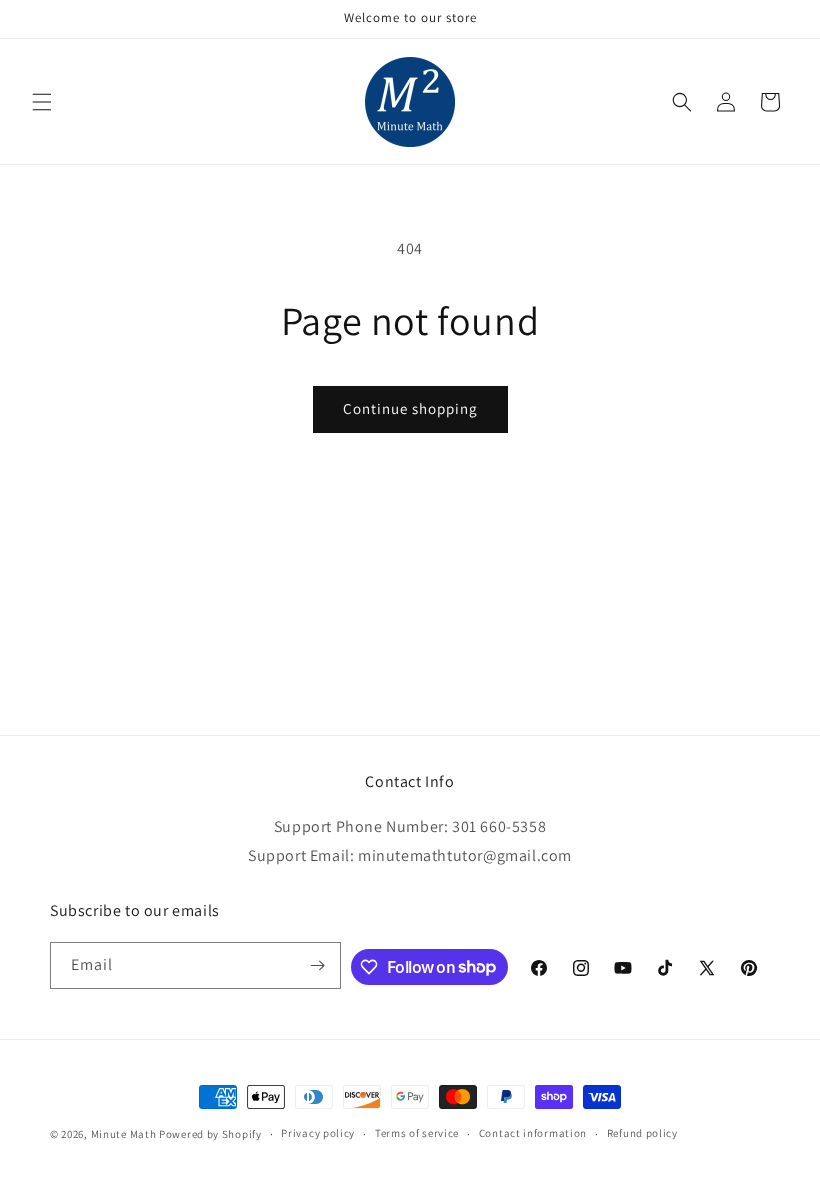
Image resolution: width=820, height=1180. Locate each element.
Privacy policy (318, 1133)
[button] (42, 102)
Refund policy (642, 1133)
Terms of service (417, 1133)
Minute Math (124, 1134)
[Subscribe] (318, 965)
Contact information (533, 1133)
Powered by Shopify (210, 1134)
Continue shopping (410, 408)
